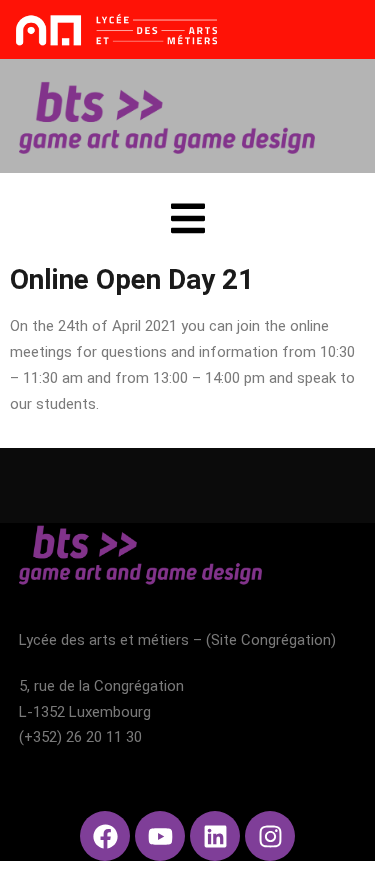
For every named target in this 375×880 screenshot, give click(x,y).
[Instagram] (270, 836)
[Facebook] (105, 836)
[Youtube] (160, 836)
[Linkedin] (215, 836)
